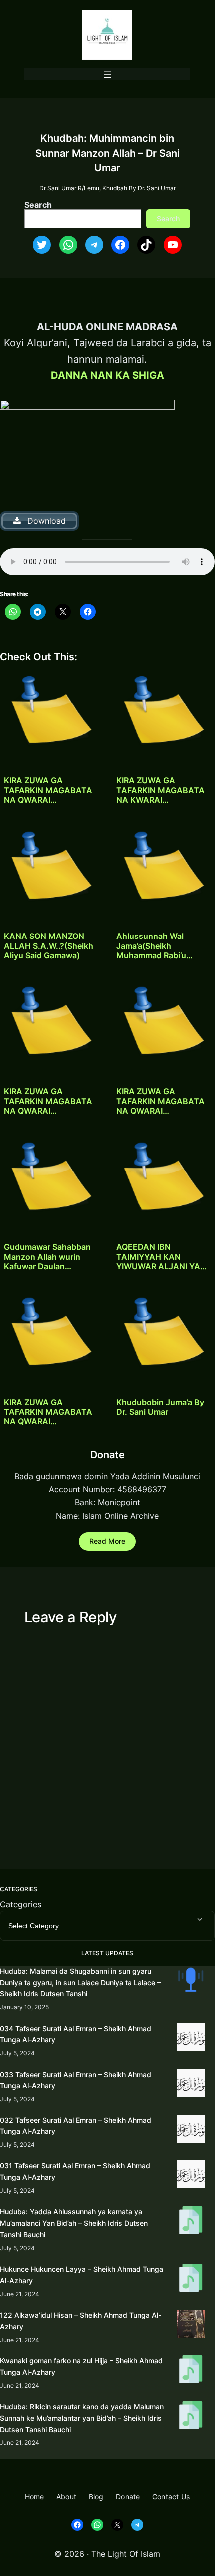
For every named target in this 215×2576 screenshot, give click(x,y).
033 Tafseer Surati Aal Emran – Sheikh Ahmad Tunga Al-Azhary (76, 2080)
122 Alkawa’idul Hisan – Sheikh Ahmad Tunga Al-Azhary (81, 2321)
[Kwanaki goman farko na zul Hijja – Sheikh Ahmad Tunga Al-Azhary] (191, 2371)
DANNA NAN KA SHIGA (108, 375)
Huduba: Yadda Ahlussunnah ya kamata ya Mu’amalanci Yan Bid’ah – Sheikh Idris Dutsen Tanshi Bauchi (74, 2223)
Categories (21, 1904)
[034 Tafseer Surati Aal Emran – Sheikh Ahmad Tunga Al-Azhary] (191, 2039)
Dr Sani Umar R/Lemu (69, 188)
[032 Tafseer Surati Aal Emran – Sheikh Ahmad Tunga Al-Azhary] (191, 2131)
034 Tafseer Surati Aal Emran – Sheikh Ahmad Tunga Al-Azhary (76, 2034)
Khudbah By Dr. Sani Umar (139, 188)
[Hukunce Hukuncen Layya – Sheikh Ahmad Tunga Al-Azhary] (191, 2279)
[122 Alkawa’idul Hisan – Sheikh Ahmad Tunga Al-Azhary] (191, 2325)
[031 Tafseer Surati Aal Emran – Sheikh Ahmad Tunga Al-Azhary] (191, 2176)
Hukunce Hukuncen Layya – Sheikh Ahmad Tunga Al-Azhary (82, 2275)
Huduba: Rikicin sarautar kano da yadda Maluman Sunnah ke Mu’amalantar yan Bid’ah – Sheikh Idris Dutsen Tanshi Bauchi (82, 2418)
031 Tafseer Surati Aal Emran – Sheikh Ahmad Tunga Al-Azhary (75, 2171)
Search (38, 205)
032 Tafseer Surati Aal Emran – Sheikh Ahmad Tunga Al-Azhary (76, 2126)
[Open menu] (107, 74)
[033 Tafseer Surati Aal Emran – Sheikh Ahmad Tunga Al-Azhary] (191, 2085)
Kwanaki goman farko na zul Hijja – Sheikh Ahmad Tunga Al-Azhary (81, 2366)
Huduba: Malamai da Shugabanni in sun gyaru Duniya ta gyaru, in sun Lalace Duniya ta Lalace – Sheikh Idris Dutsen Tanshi (80, 1983)
